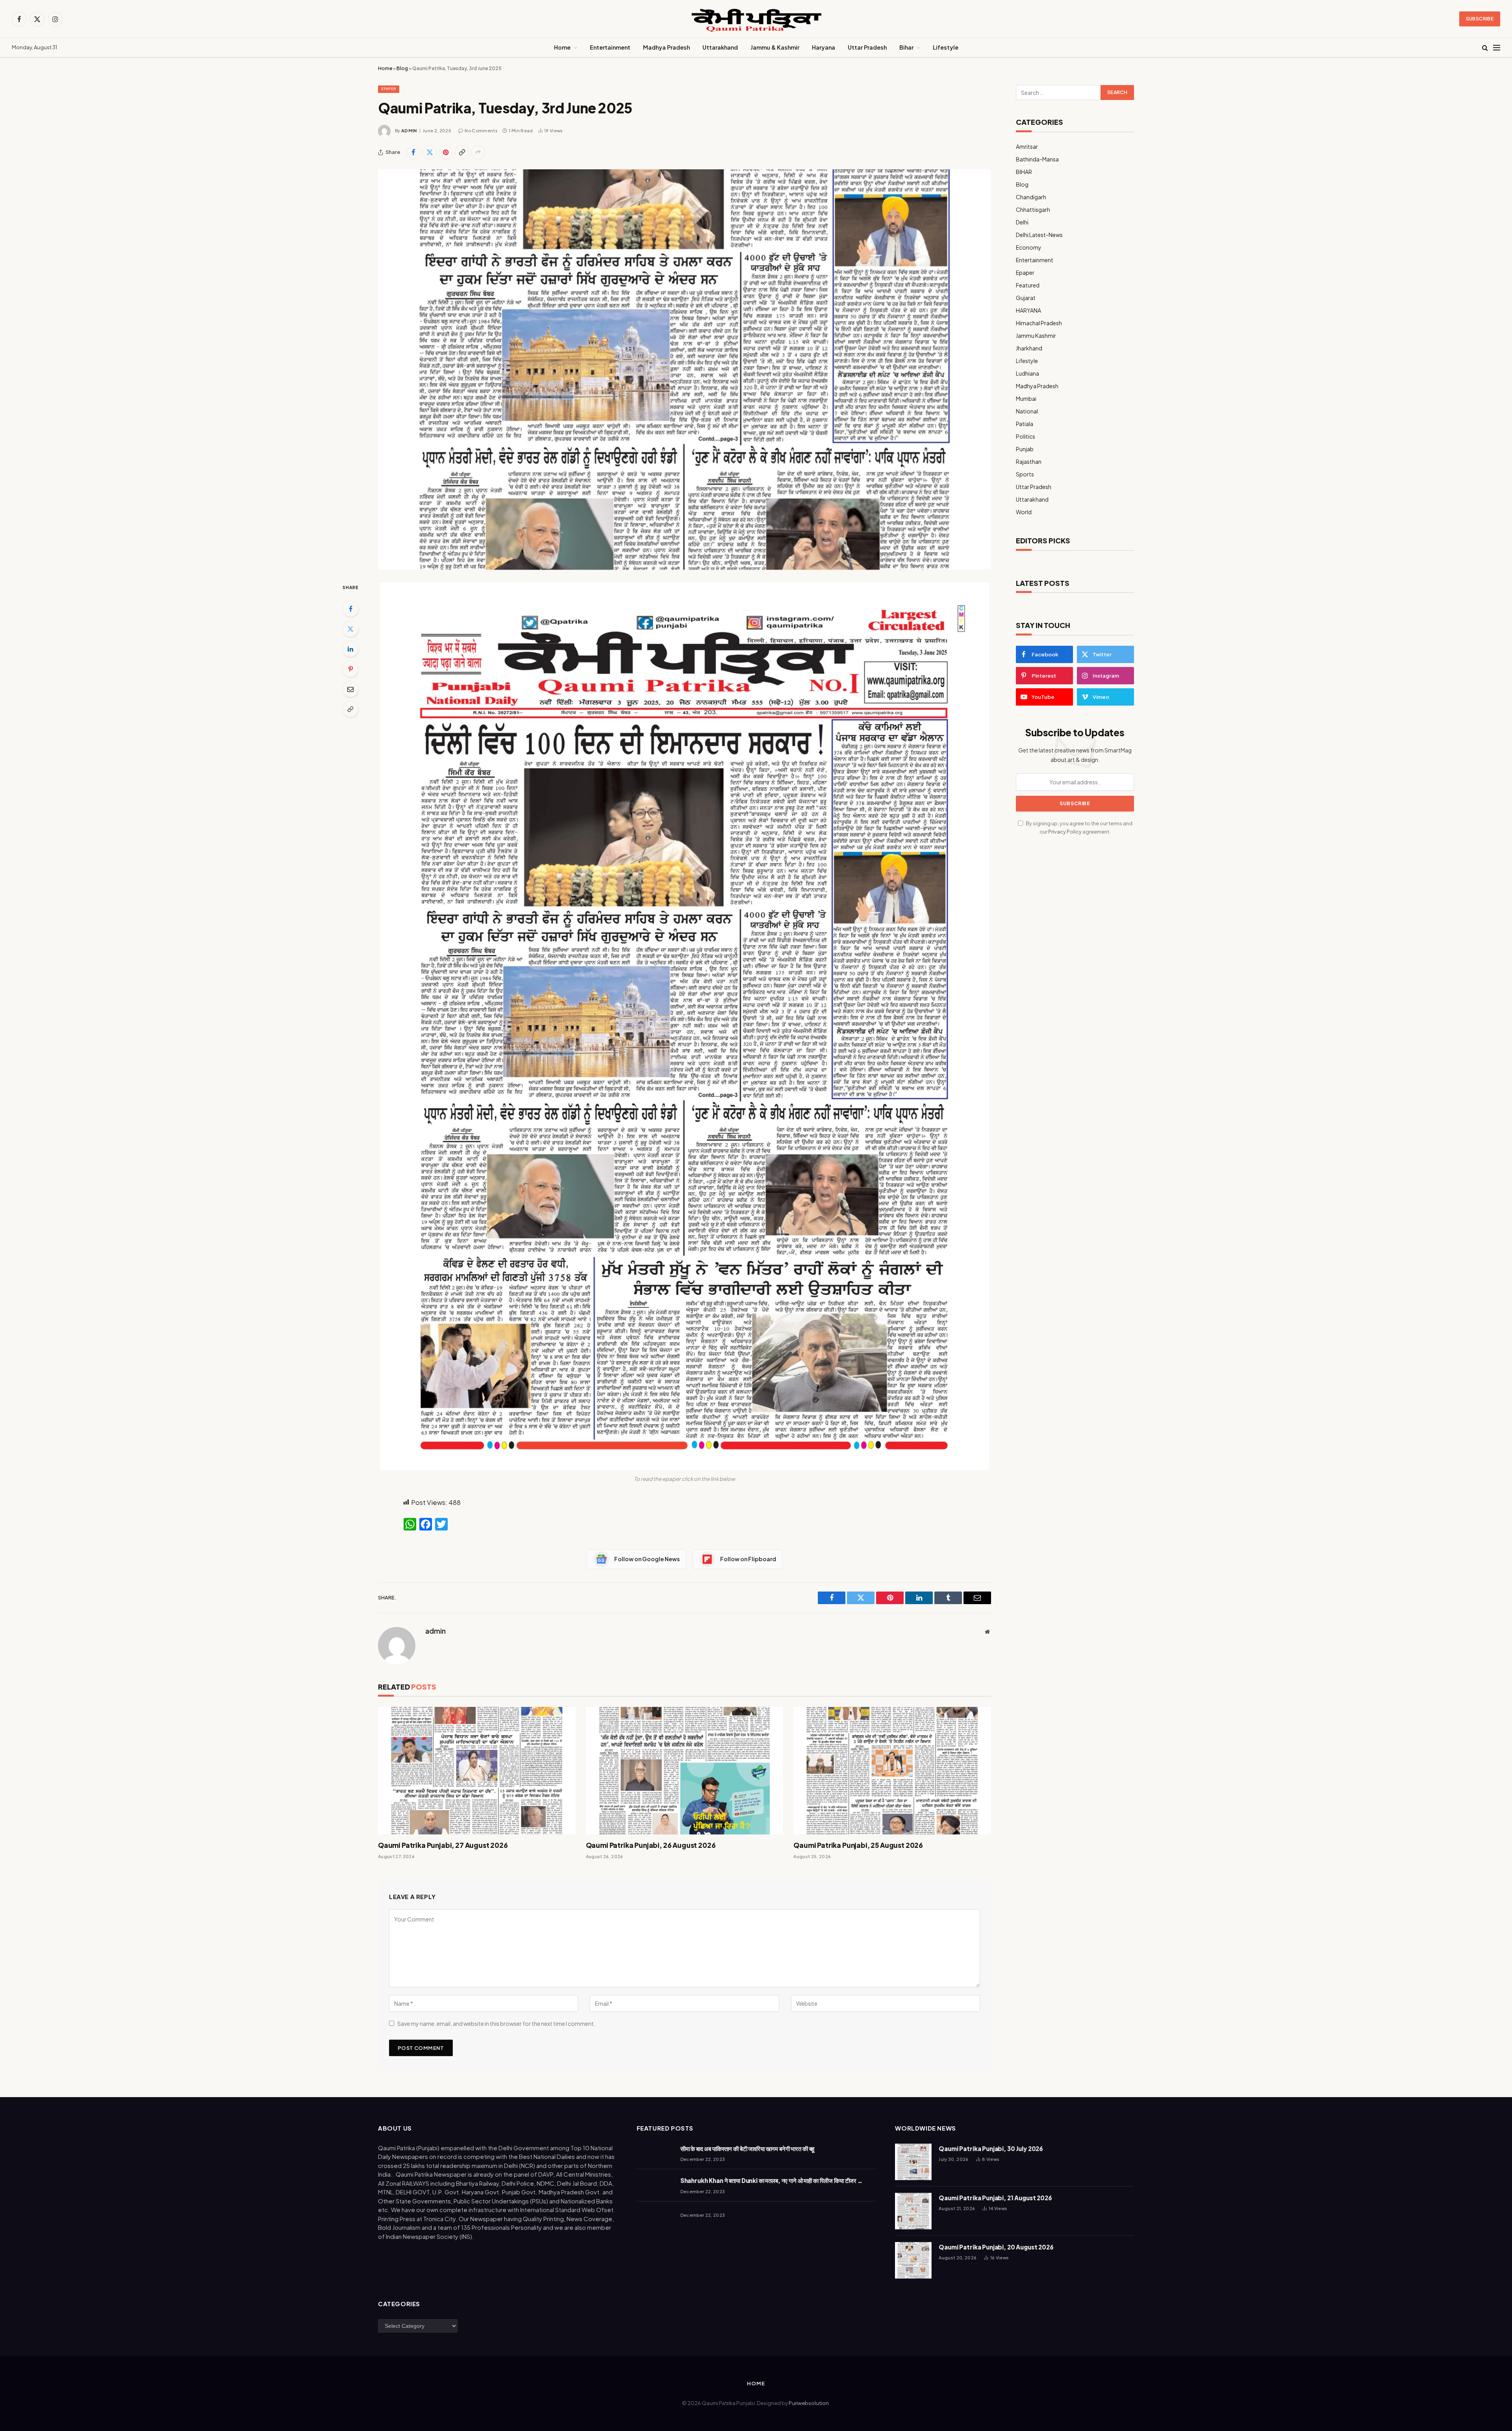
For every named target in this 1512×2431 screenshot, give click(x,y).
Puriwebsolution (809, 2403)
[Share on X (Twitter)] (430, 152)
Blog (402, 68)
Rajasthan (1029, 461)
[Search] (1485, 48)
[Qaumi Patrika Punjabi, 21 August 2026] (913, 2211)
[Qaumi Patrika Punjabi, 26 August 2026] (685, 1771)
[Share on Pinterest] (446, 152)
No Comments (481, 131)
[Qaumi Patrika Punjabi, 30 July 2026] (913, 2162)
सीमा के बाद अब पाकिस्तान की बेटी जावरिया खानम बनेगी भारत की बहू (748, 2148)
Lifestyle (946, 47)
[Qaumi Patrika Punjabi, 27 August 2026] (477, 1771)
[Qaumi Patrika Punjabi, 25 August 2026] (892, 1771)
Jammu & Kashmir (775, 47)
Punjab (1025, 449)
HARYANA (1028, 310)
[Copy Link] (462, 152)
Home (562, 47)
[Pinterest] (350, 669)
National (1027, 411)
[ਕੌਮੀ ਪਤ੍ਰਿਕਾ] (756, 19)
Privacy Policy (1065, 832)
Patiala (1025, 424)
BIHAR (1024, 172)
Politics (1026, 436)
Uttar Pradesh (867, 47)
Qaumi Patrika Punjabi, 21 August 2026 (995, 2198)
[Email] (350, 689)
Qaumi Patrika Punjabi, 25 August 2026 (858, 1845)
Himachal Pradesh (1039, 323)
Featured (1028, 285)
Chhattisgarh (1033, 209)
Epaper (389, 89)
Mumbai (1026, 398)
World (1024, 512)
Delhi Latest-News (1039, 235)
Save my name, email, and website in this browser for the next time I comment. (496, 2023)
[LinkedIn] (350, 649)
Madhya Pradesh (666, 47)
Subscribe (1480, 19)
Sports (1025, 474)
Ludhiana (1027, 373)
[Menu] (1497, 48)
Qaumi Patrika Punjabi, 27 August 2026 (443, 1845)
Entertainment (610, 47)
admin (409, 131)
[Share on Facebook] (413, 152)
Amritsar (1027, 146)
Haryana (824, 47)
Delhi (1022, 222)
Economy (1029, 247)
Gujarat (1026, 298)
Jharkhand (1029, 348)
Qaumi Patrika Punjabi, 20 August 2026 (996, 2247)
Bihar (906, 47)
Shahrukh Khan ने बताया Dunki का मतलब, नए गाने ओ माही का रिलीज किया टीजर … (771, 2180)
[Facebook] (350, 609)
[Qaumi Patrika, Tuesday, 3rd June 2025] (685, 370)
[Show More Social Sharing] (478, 152)
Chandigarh (1031, 197)
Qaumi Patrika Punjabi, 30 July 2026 (991, 2148)
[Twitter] (350, 629)
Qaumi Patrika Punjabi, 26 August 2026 (651, 1845)
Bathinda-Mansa (1037, 159)
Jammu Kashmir (1036, 335)
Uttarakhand (720, 47)
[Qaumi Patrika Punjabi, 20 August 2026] (913, 2260)
